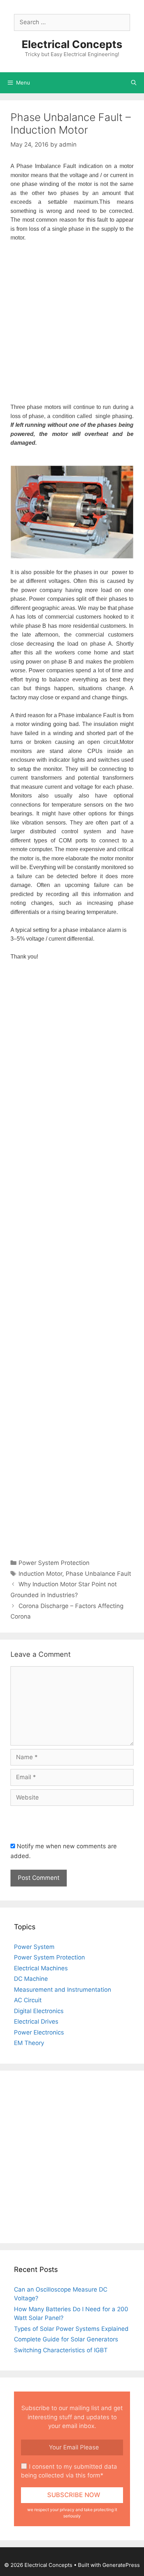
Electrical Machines (41, 1968)
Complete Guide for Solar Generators (66, 2339)
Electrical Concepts (72, 44)
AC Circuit (28, 2000)
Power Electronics (39, 2032)
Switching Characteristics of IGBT (61, 2350)
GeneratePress (121, 2565)
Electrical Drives (36, 2022)
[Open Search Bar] (134, 83)
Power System (34, 1947)
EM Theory (29, 2043)
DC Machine (31, 1979)
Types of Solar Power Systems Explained (71, 2329)
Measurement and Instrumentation (63, 1990)
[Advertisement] (72, 323)
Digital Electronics (39, 2011)
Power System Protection (49, 1957)
